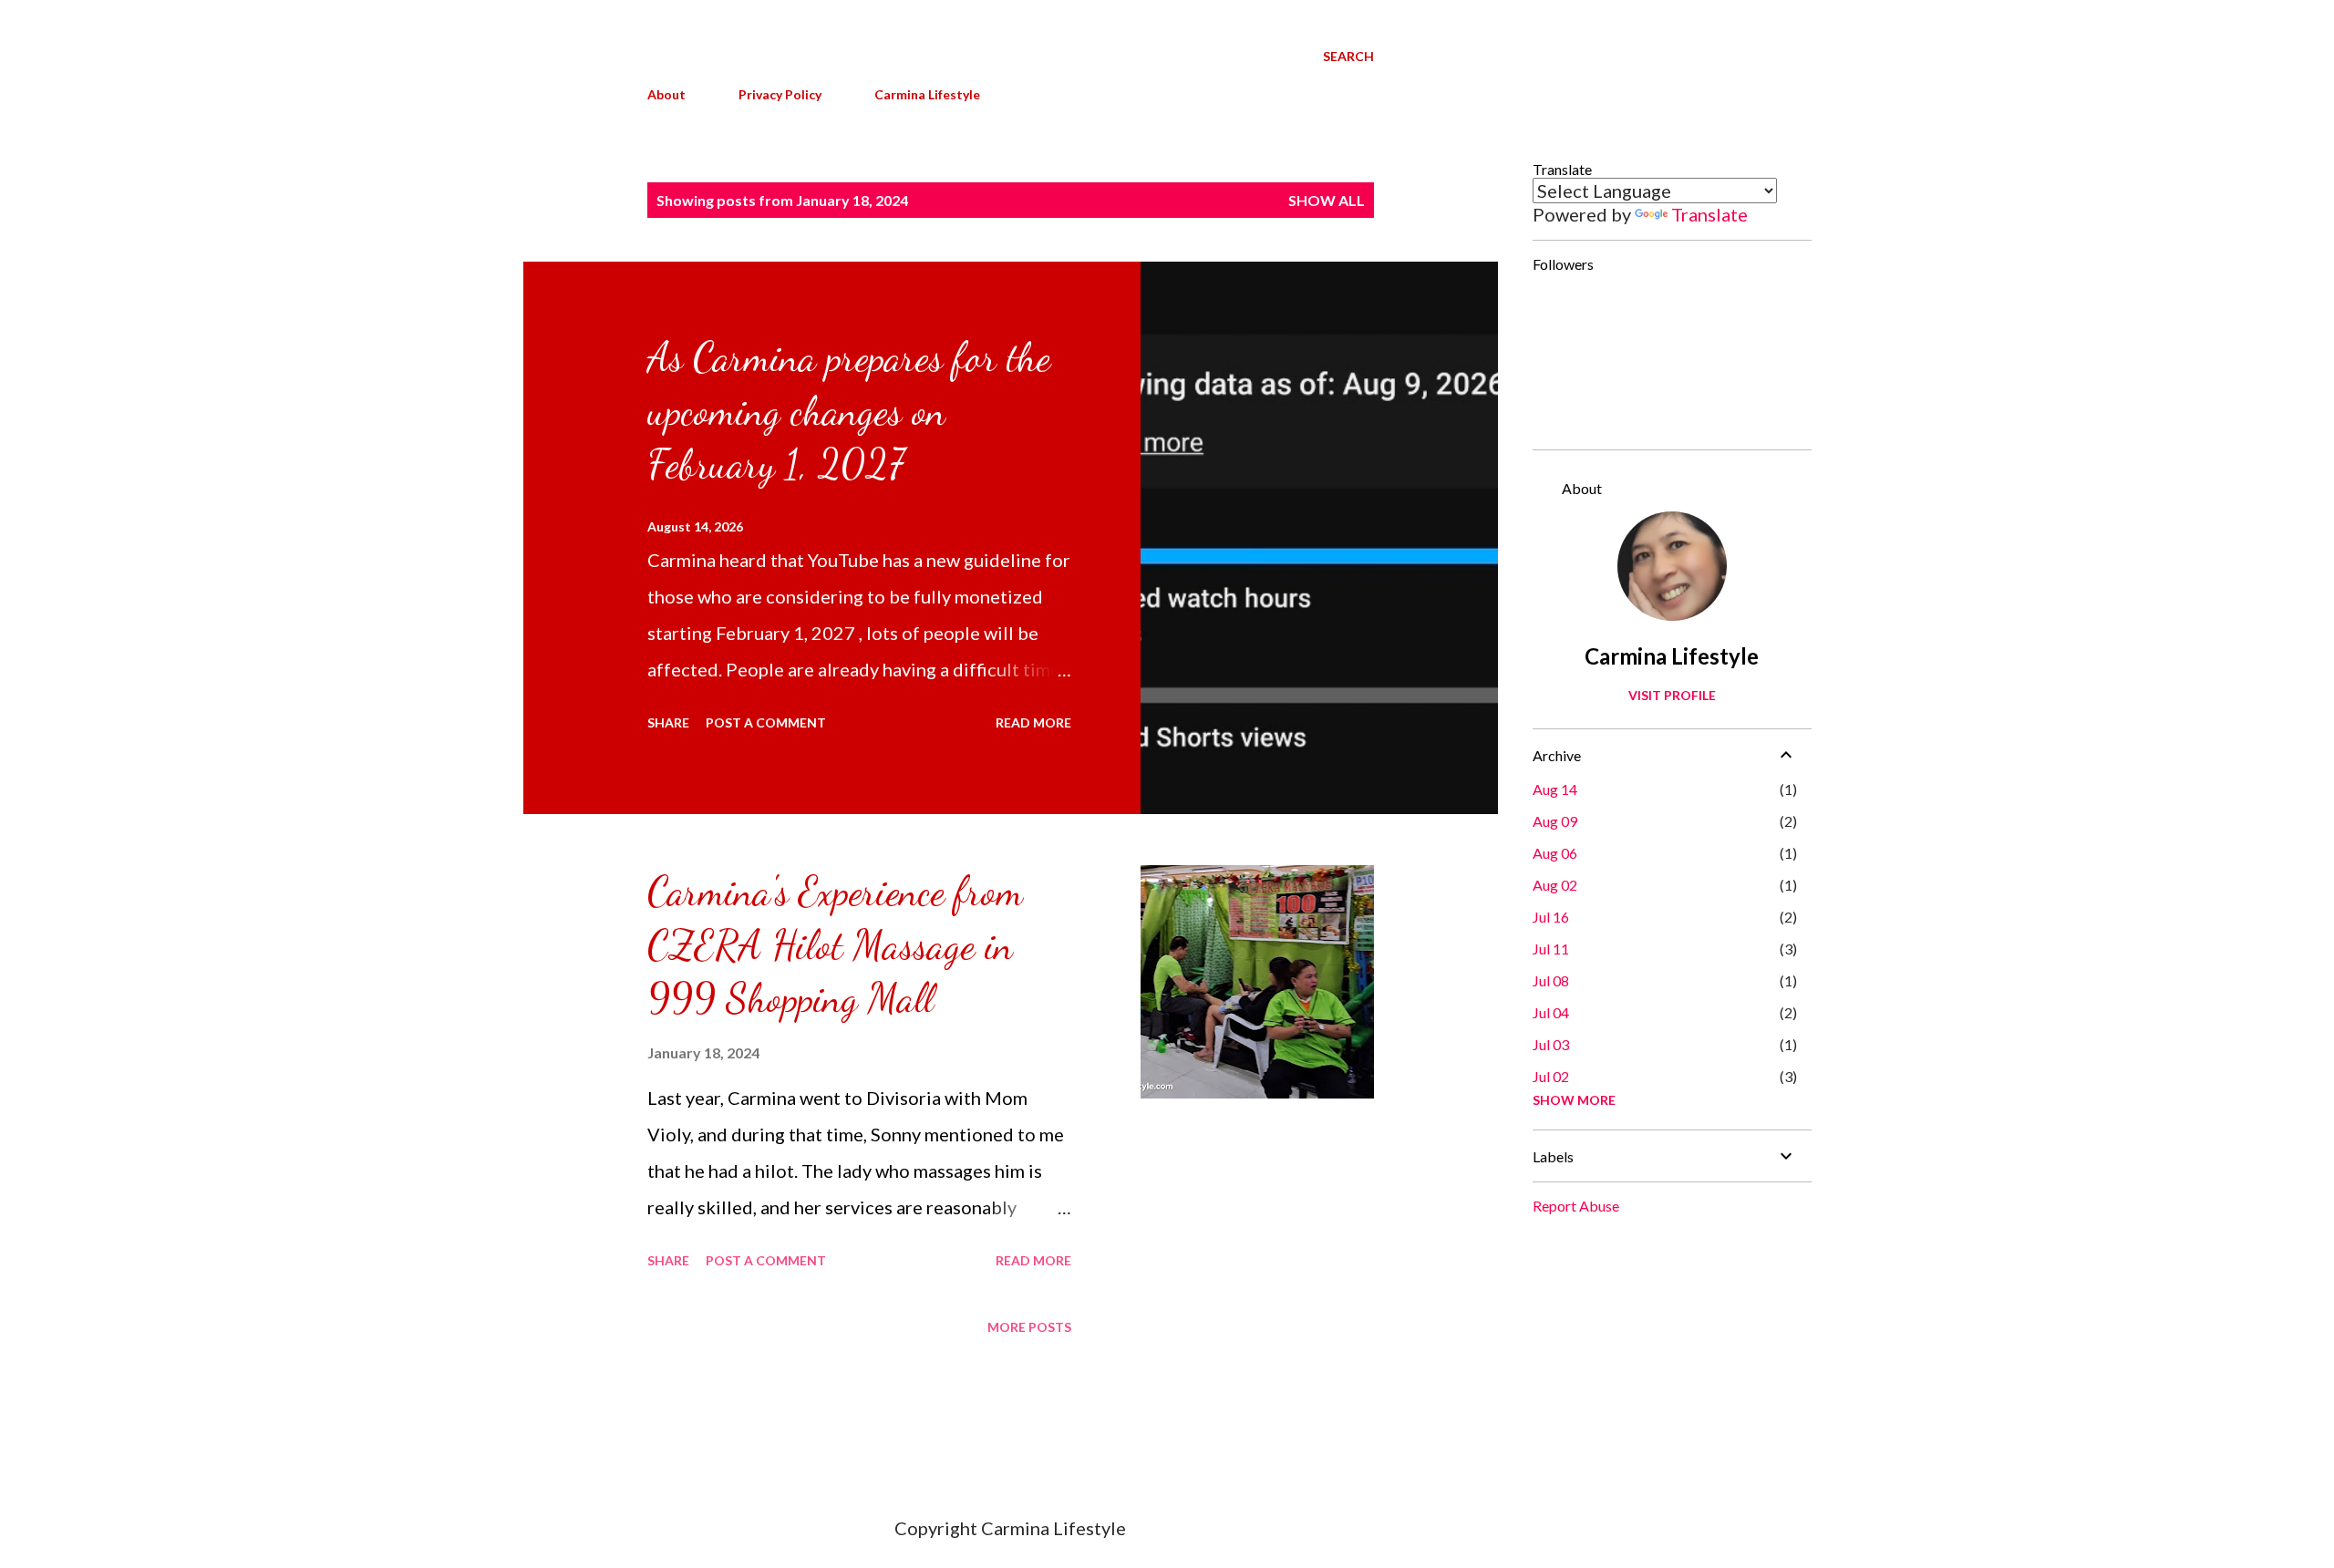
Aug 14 (1555, 789)
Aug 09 (1555, 821)
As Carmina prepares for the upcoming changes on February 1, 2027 (849, 411)
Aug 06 (1555, 853)
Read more (1033, 722)
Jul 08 (1551, 980)
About (666, 94)
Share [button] (668, 722)
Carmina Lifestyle (927, 94)
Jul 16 (1551, 917)
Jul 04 (1551, 1012)
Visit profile (1672, 695)
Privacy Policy (780, 94)
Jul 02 (1551, 1076)
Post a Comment (766, 722)
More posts (1029, 1327)
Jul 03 (1551, 1044)
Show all (1327, 200)
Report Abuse (1576, 1206)
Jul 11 (1551, 949)
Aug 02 (1555, 885)
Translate (1709, 214)
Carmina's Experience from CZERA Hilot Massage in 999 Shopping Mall (835, 945)
